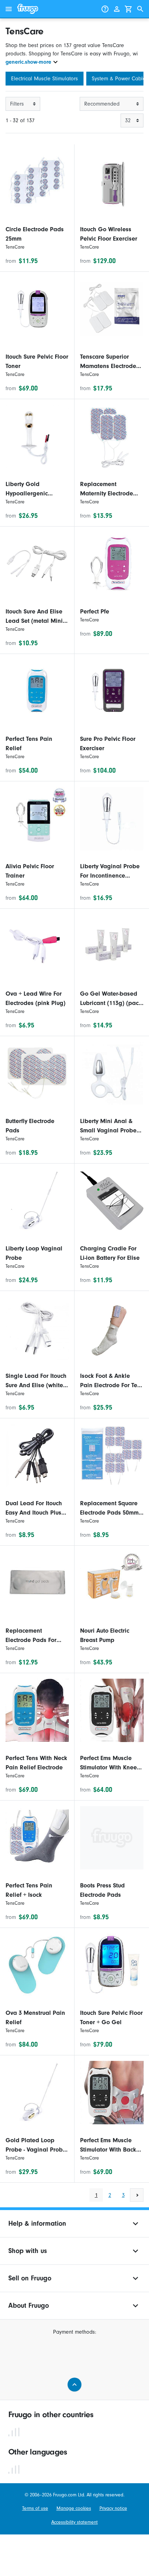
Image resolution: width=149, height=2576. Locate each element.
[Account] (117, 9)
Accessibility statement (74, 2522)
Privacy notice (113, 2508)
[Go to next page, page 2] (137, 2195)
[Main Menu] (9, 9)
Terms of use (35, 2508)
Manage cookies (74, 2508)
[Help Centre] (105, 9)
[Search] (140, 9)
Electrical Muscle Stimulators (45, 79)
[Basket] (129, 9)
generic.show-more (28, 62)
